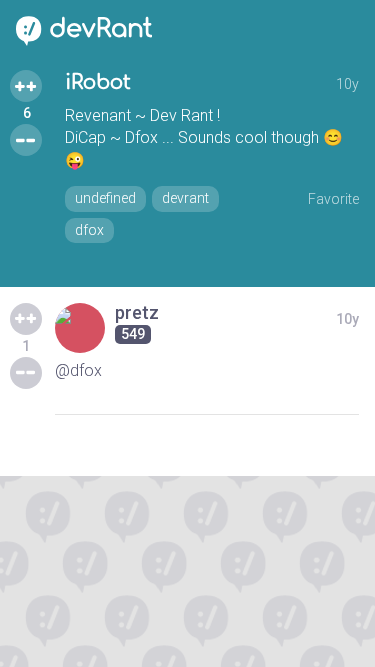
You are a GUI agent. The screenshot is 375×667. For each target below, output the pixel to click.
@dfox (78, 370)
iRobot (98, 82)
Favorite (333, 199)
